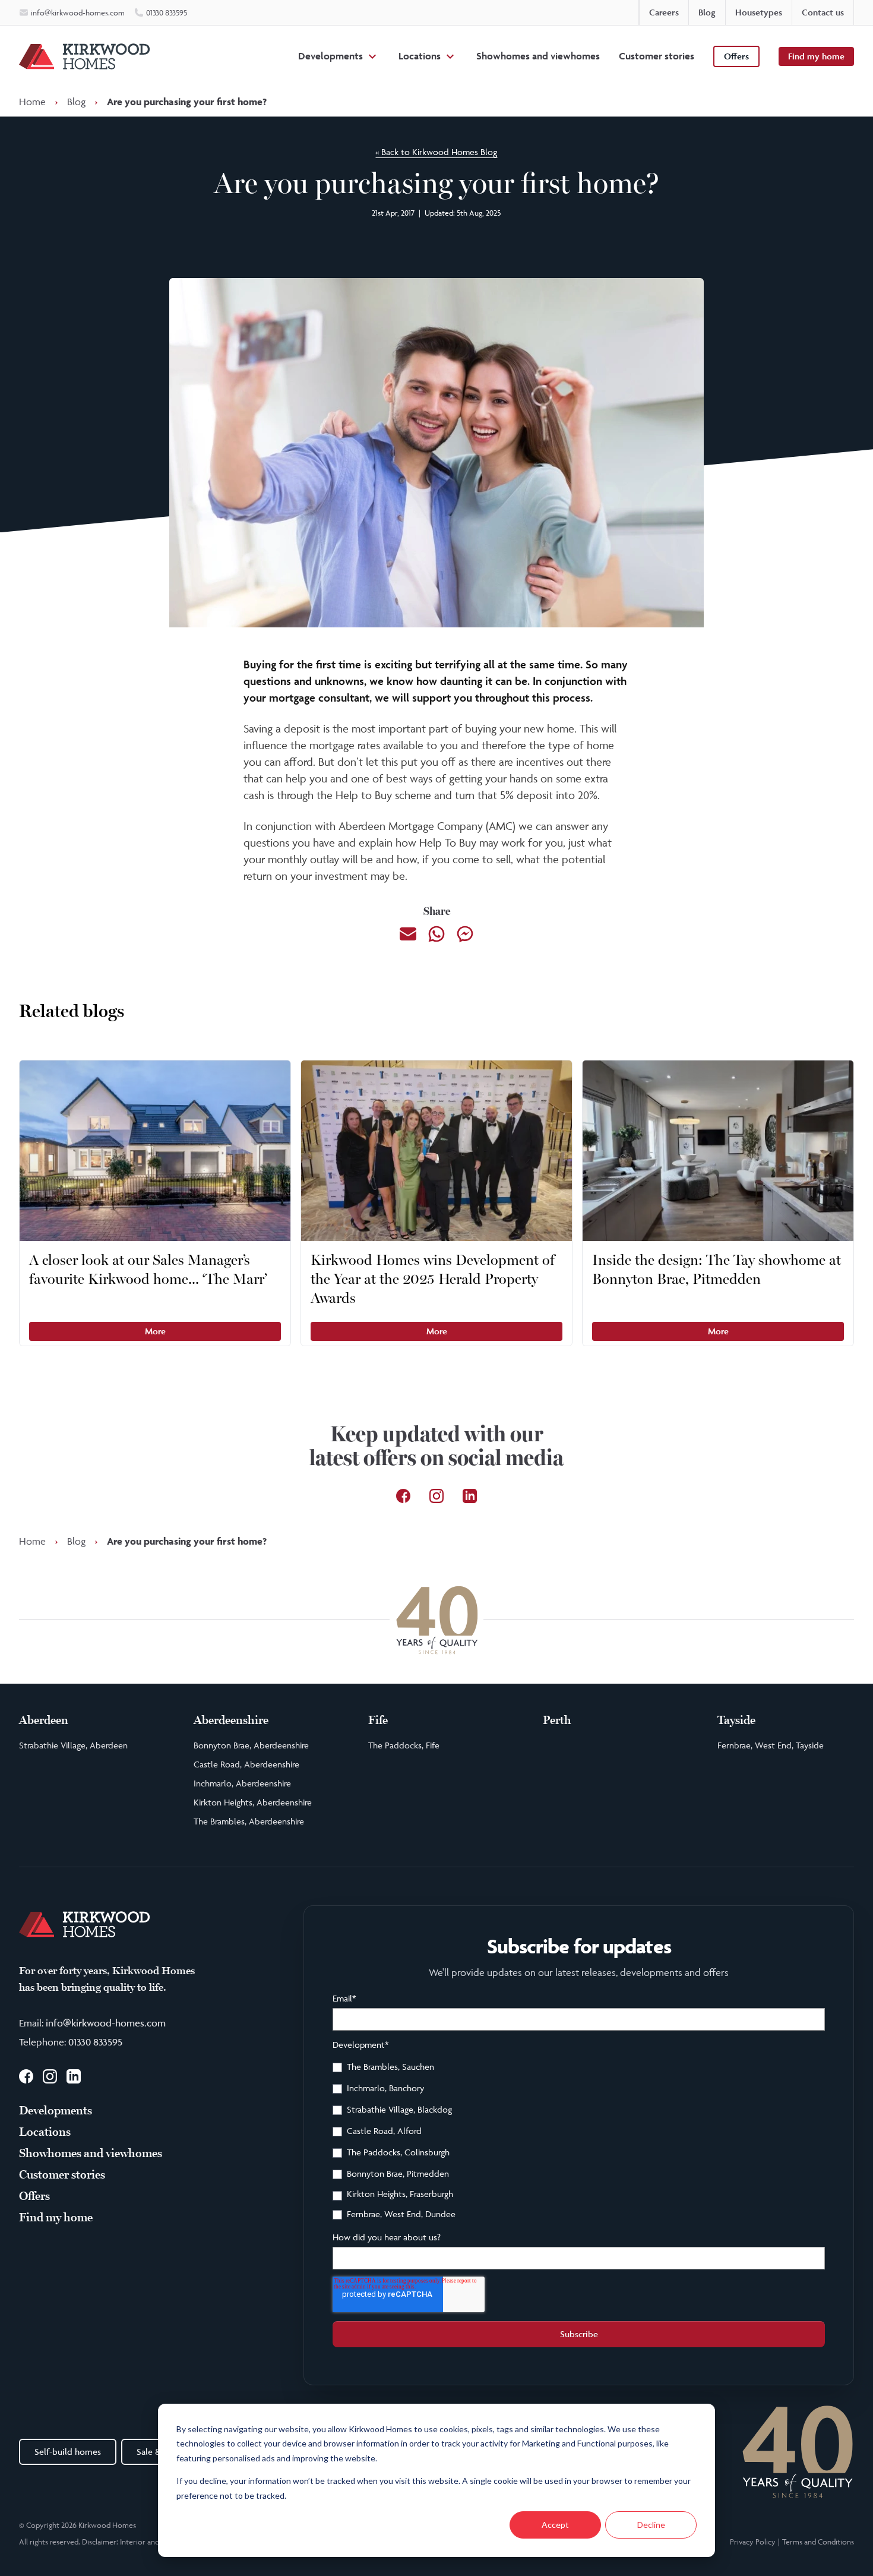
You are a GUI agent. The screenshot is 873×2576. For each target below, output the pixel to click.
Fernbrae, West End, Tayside (771, 1745)
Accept (555, 2525)
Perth (557, 1721)
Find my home (816, 56)
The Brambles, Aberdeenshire (249, 1821)
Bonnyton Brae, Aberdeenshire (251, 1745)
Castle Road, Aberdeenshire (246, 1764)
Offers (736, 56)
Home (32, 102)
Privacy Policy (753, 2542)
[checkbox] (579, 2142)
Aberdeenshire (231, 1721)
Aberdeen (44, 1721)
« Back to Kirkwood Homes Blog (436, 152)
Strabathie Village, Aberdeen (73, 1745)
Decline (651, 2525)
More (155, 1331)
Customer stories (657, 56)
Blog (76, 102)
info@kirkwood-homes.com (106, 2023)
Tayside (736, 1721)
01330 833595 (95, 2042)
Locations (420, 56)
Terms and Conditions (818, 2542)
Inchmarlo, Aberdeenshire (242, 1783)
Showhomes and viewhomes (538, 56)
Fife (378, 1721)
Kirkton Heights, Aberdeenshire (253, 1802)
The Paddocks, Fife (404, 1745)
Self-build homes (68, 2452)
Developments (330, 56)
